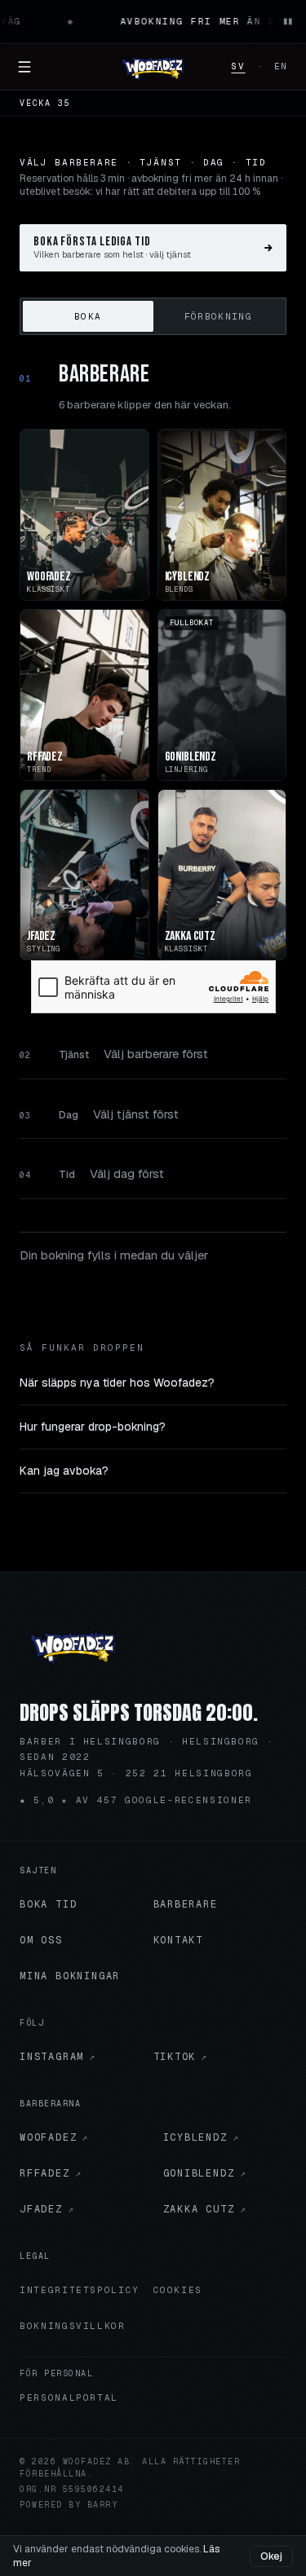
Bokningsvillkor (73, 2326)
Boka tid (48, 1904)
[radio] (88, 316)
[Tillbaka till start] (73, 1645)
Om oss (41, 1940)
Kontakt (179, 1940)
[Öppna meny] (24, 67)
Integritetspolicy (80, 2290)
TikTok (181, 2057)
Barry (103, 2505)
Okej (271, 2556)
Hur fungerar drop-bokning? (93, 1427)
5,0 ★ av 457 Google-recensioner (136, 1800)
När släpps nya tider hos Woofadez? (117, 1383)
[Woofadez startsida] (153, 67)
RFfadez (51, 2173)
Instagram (58, 2057)
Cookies (178, 2290)
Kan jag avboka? (64, 1471)
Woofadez (54, 2137)
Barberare (186, 1904)
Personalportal (69, 2397)
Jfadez (47, 2209)
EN (281, 66)
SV (238, 66)
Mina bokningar (70, 1976)
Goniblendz (205, 2173)
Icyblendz (202, 2137)
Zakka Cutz (205, 2209)
